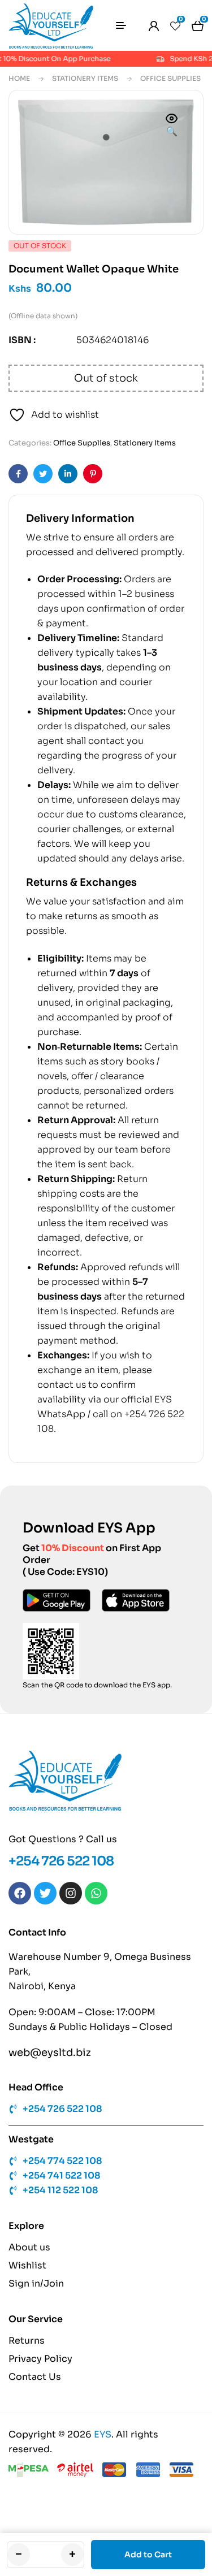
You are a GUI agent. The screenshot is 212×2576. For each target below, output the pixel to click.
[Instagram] (71, 1893)
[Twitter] (45, 1893)
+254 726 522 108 (61, 1861)
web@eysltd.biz (50, 2053)
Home (19, 78)
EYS (103, 2434)
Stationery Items (85, 78)
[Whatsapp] (96, 1893)
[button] (172, 126)
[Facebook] (20, 1893)
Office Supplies (170, 78)
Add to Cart (148, 2555)
